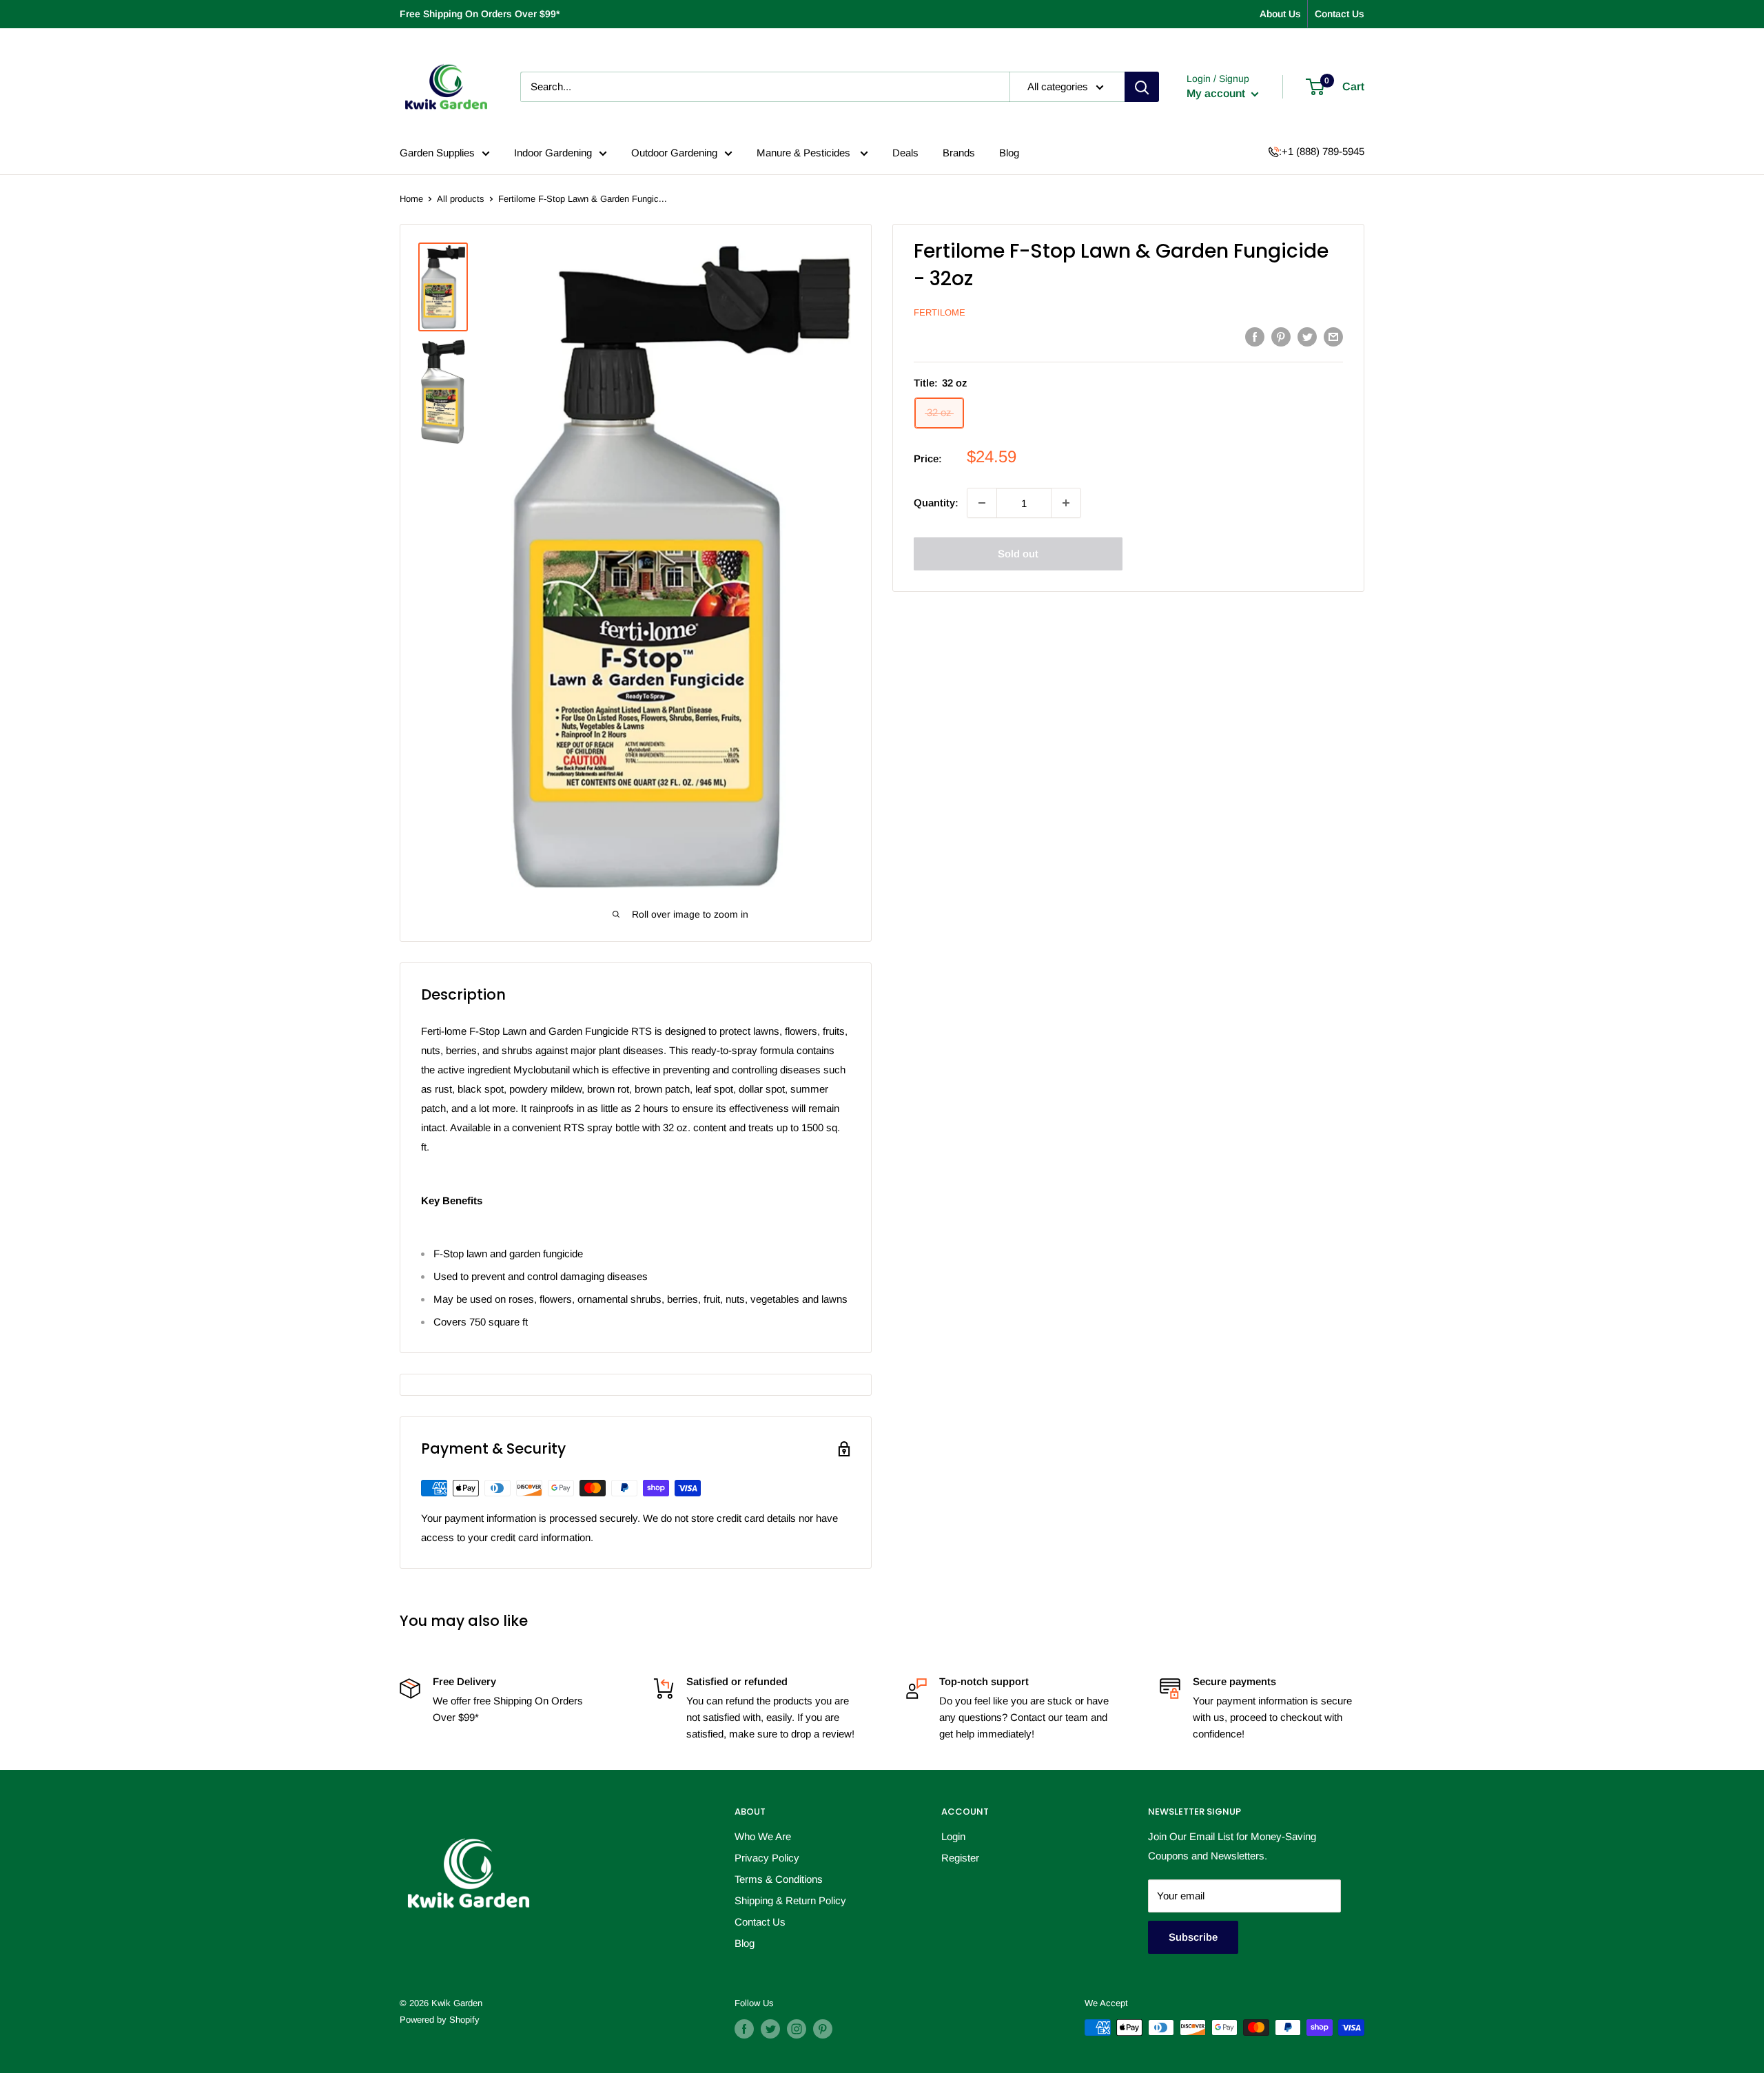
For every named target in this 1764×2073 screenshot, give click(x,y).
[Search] (1142, 87)
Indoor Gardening (553, 153)
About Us (1280, 14)
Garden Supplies (437, 153)
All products (461, 199)
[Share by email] (1333, 337)
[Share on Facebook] (1255, 337)
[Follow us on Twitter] (770, 2029)
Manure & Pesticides (805, 153)
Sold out (1018, 554)
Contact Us (1340, 14)
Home (411, 199)
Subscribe (1193, 1937)
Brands (959, 153)
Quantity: (936, 503)
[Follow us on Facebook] (744, 2029)
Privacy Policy (767, 1858)
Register (960, 1858)
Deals (905, 153)
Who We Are (763, 1836)
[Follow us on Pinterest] (823, 2029)
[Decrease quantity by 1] (982, 503)
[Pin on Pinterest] (1281, 337)
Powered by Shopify (440, 2020)
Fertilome (940, 312)
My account (1217, 93)
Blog (1009, 153)
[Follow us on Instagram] (797, 2029)
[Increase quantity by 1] (1066, 503)
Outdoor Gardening (674, 153)
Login (953, 1836)
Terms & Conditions (779, 1879)
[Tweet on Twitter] (1307, 337)
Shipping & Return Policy (790, 1900)
